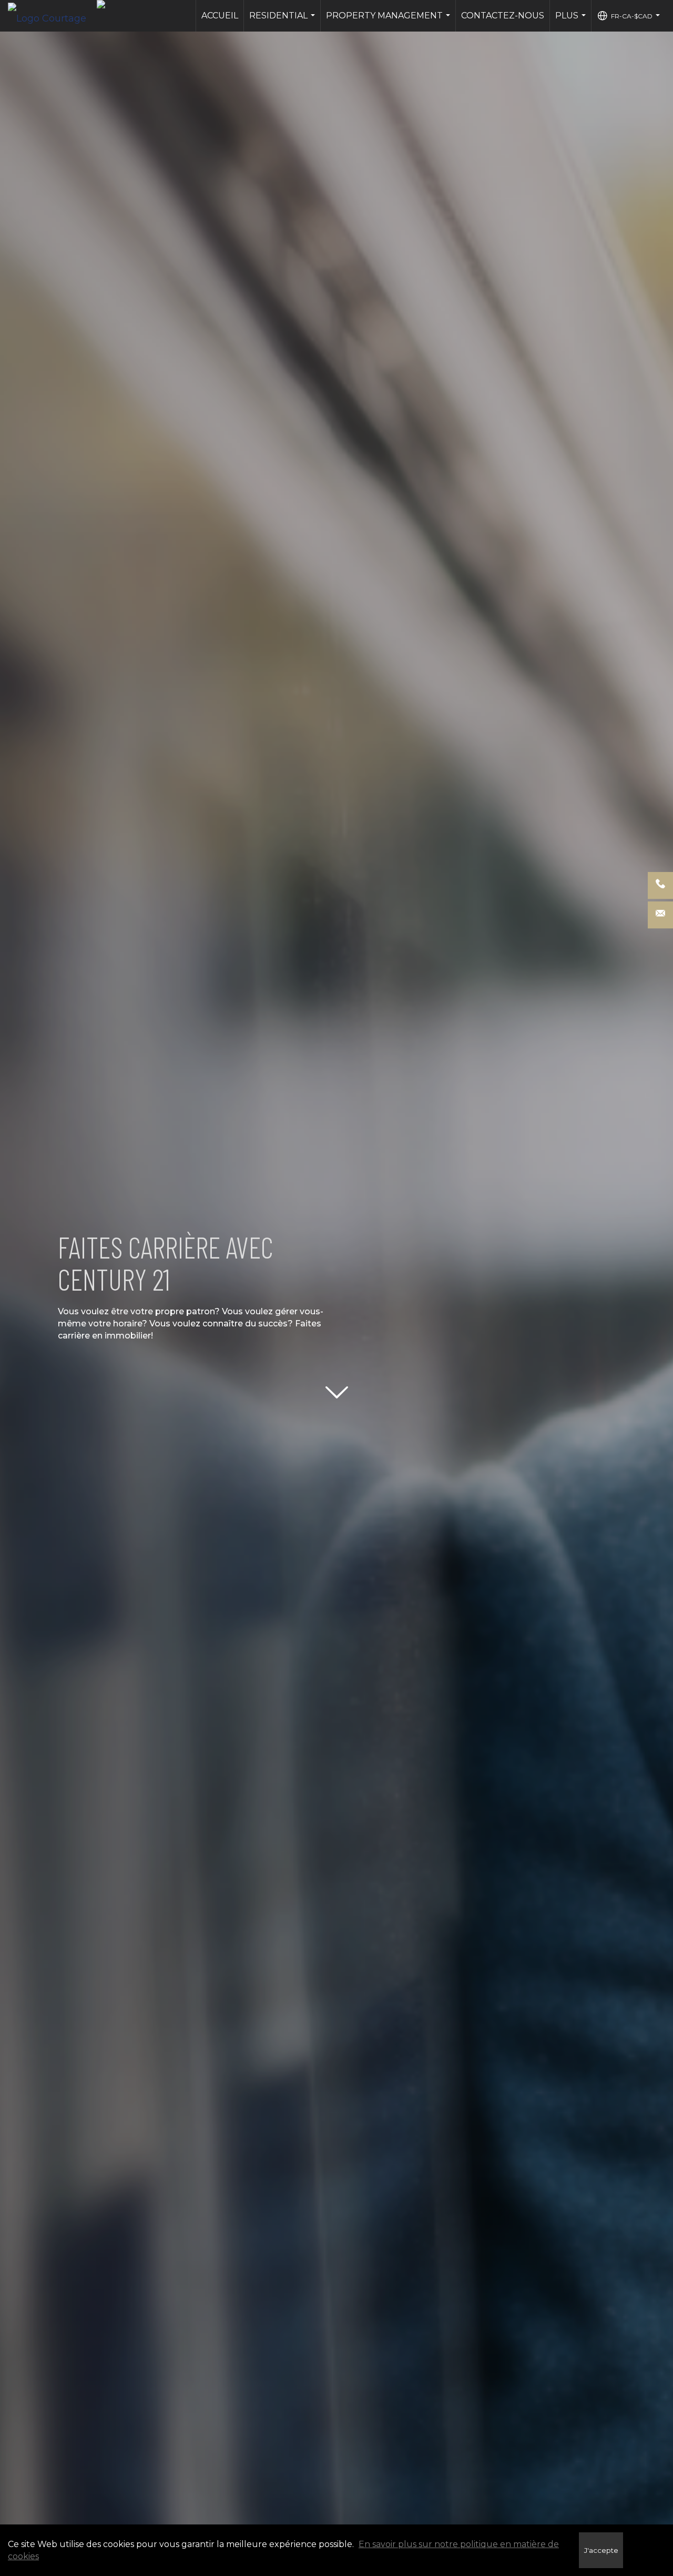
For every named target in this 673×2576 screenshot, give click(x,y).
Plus (572, 21)
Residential (283, 21)
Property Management (389, 21)
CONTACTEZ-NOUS (503, 16)
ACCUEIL (220, 16)
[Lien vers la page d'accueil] (52, 16)
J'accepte (601, 2550)
